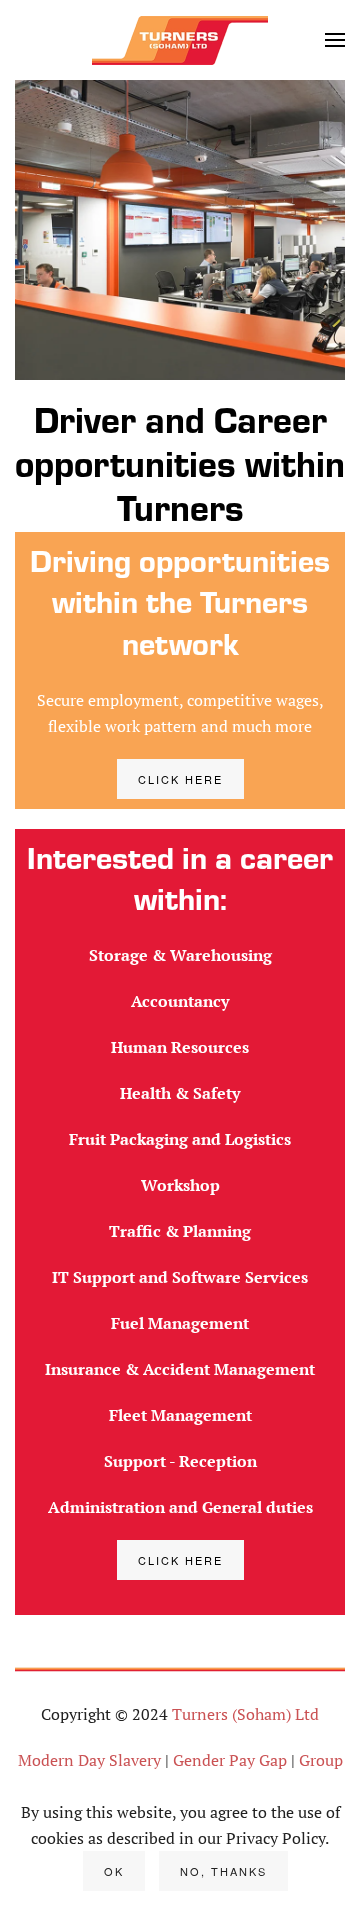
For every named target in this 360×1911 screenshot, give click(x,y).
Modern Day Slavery (89, 1760)
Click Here (180, 779)
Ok (114, 1871)
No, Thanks (223, 1871)
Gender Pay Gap (230, 1760)
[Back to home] (180, 40)
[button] (335, 40)
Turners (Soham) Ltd (245, 1714)
